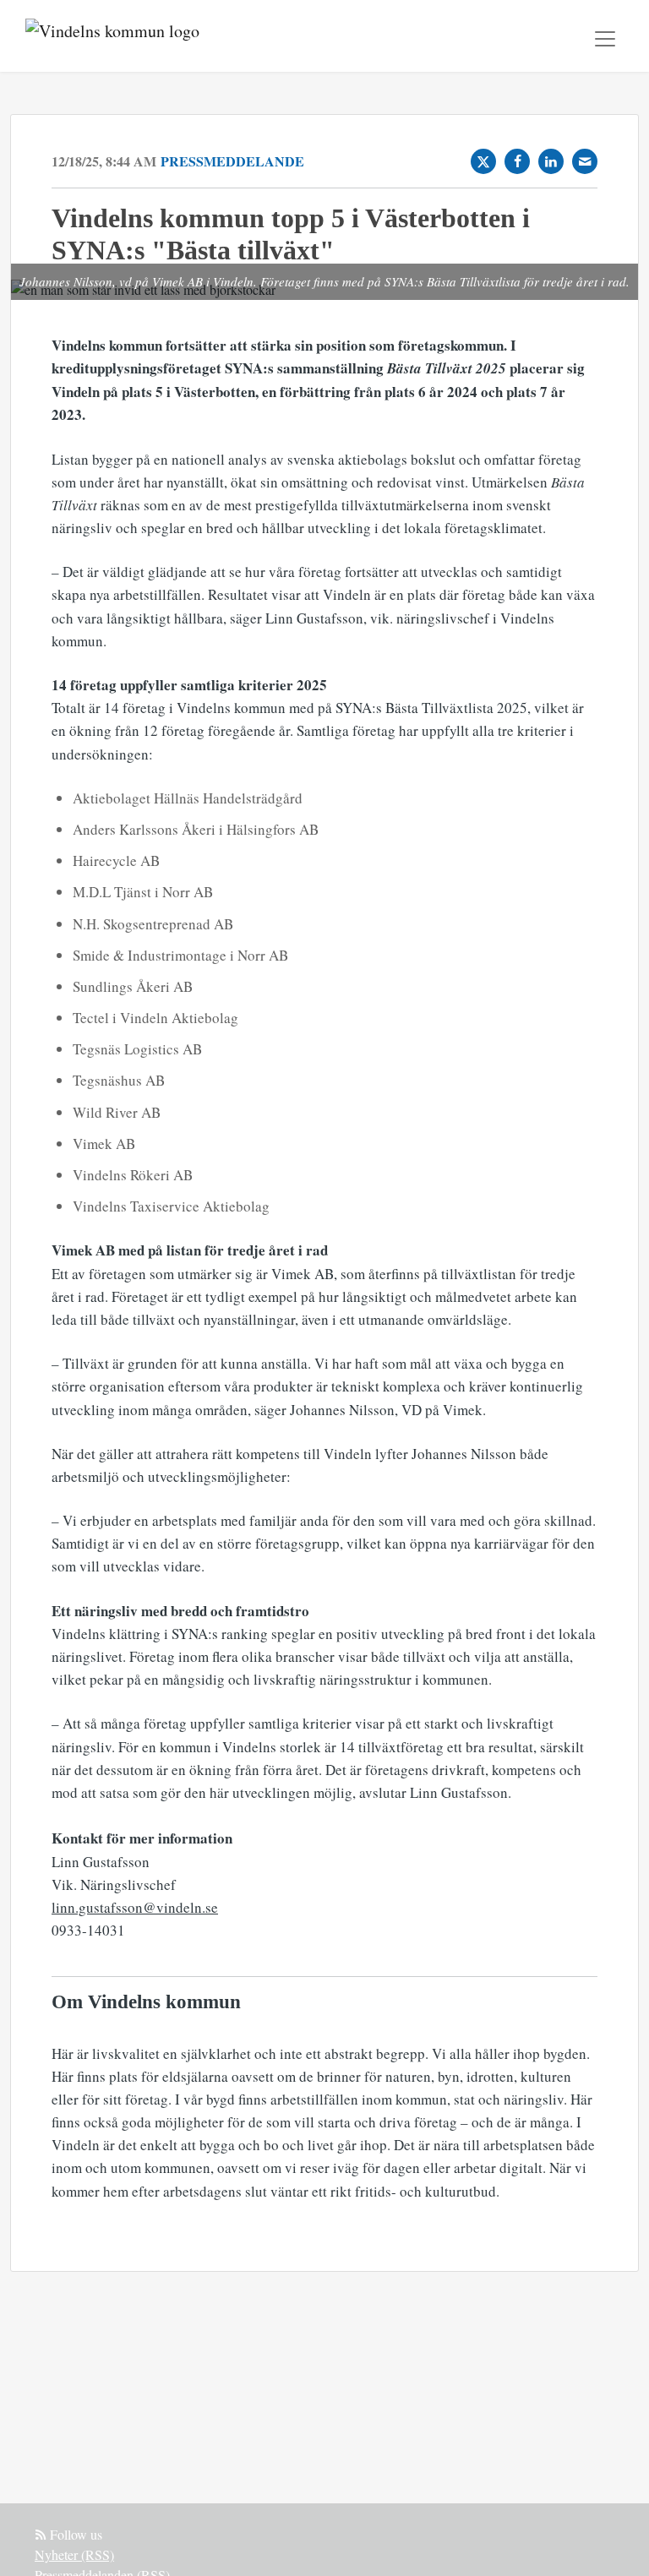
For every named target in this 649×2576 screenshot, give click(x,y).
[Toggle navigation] (605, 39)
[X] (483, 161)
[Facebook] (517, 161)
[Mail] (585, 161)
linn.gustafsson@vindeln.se (135, 1907)
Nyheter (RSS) (74, 2554)
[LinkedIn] (551, 161)
